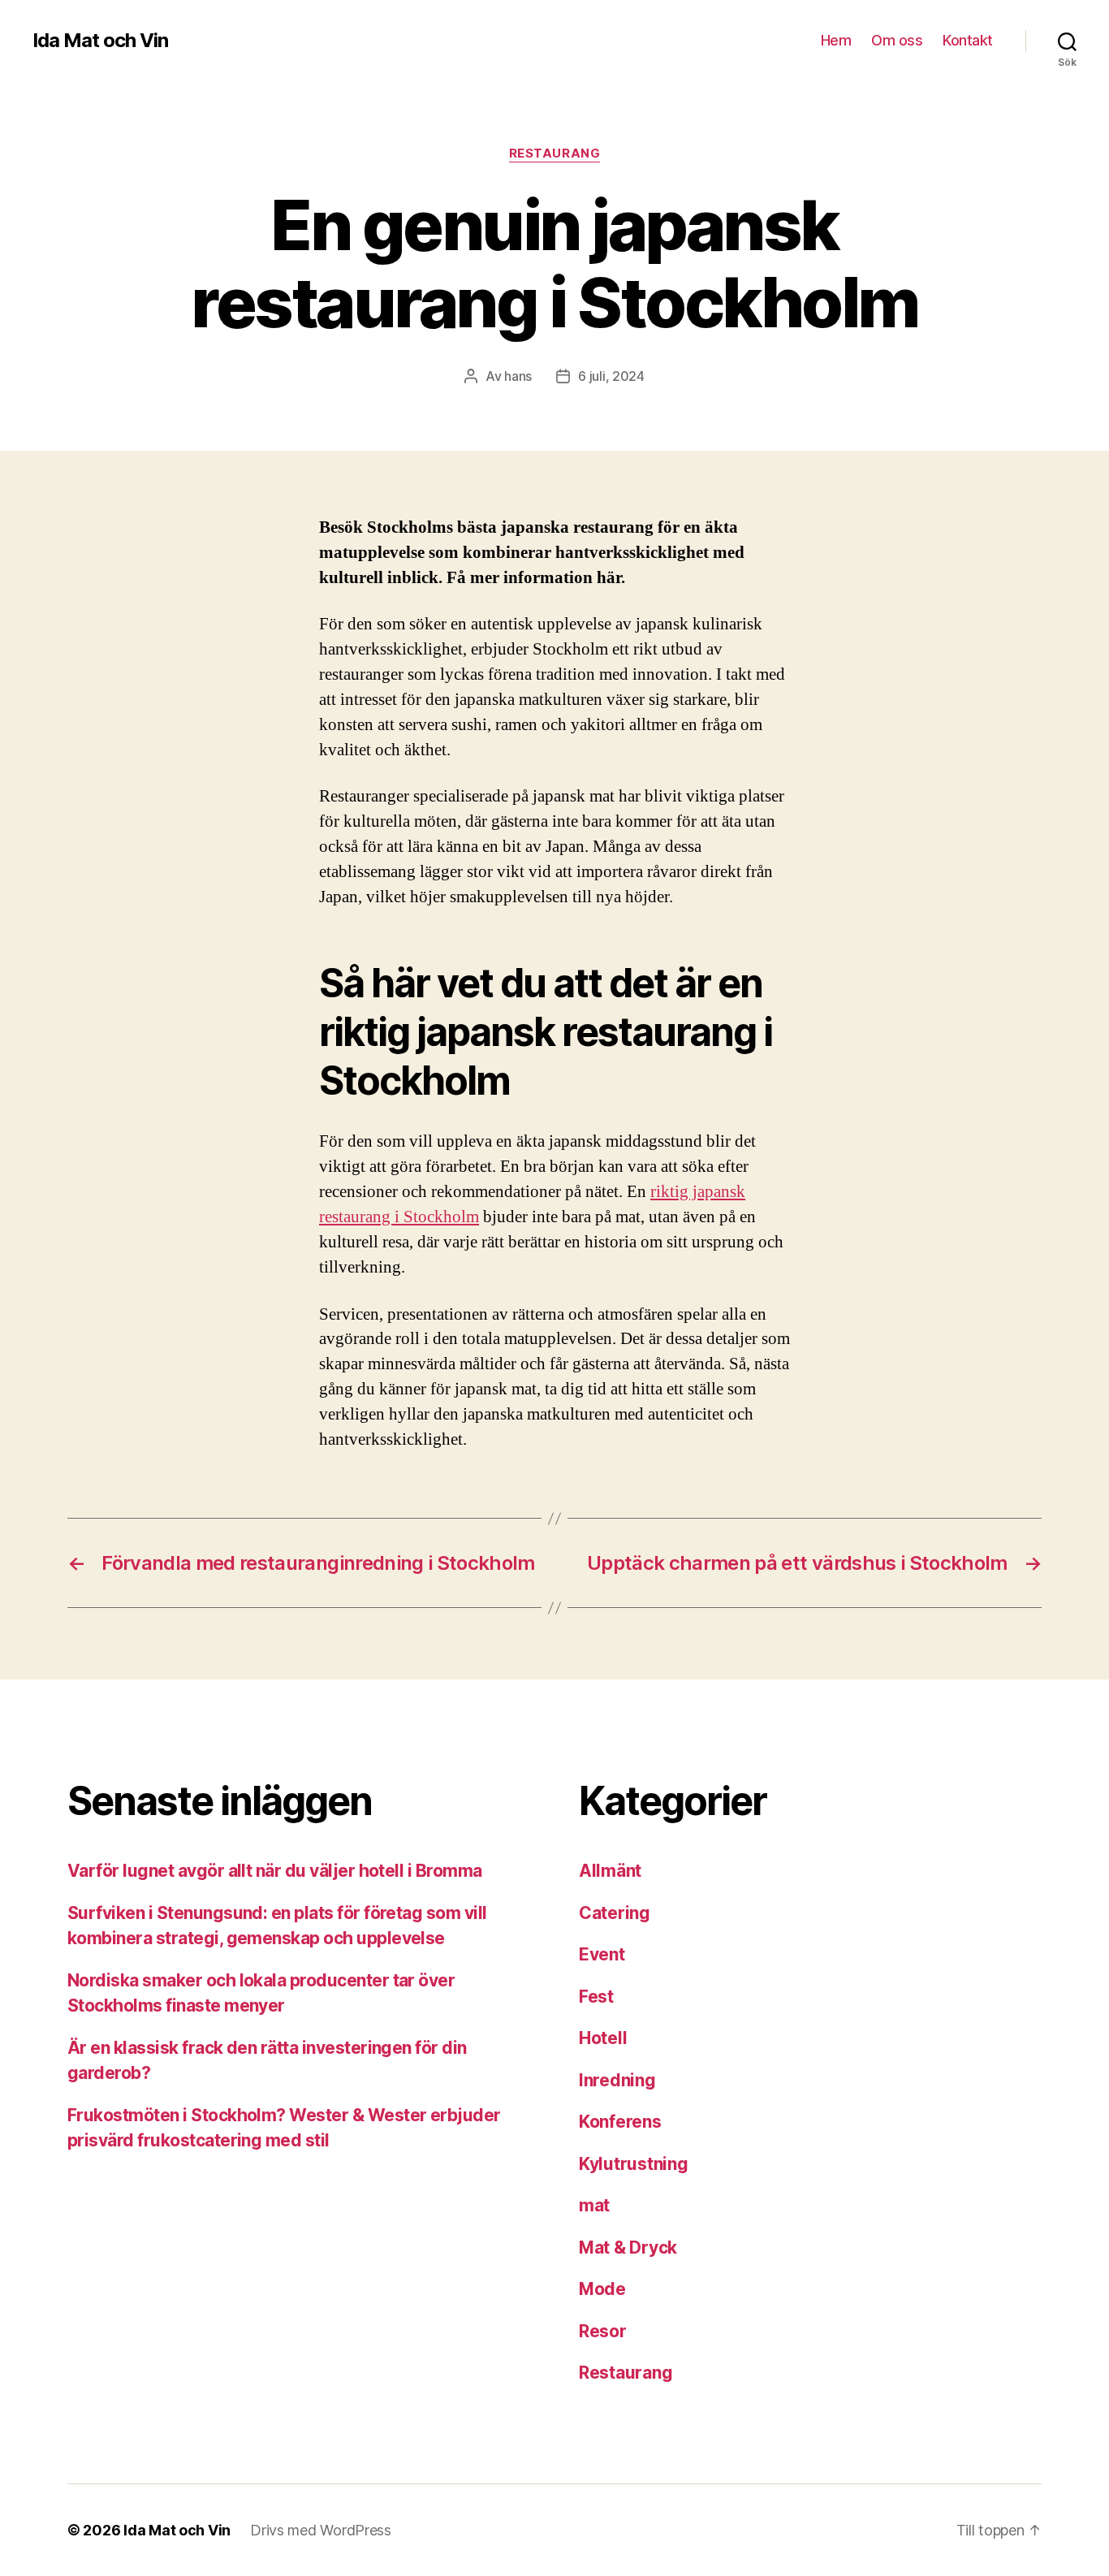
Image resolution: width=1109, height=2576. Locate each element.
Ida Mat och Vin (100, 41)
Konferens (620, 2122)
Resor (603, 2331)
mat (594, 2205)
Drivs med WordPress (321, 2530)
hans (518, 376)
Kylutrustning (634, 2164)
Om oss (897, 40)
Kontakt (968, 40)
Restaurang (555, 153)
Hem (836, 40)
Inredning (617, 2080)
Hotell (603, 2038)
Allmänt (610, 1871)
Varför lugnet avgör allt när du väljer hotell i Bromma (275, 1871)
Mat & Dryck (628, 2248)
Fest (596, 1997)
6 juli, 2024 (611, 376)
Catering (615, 1913)
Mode (602, 2289)
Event (602, 1954)
